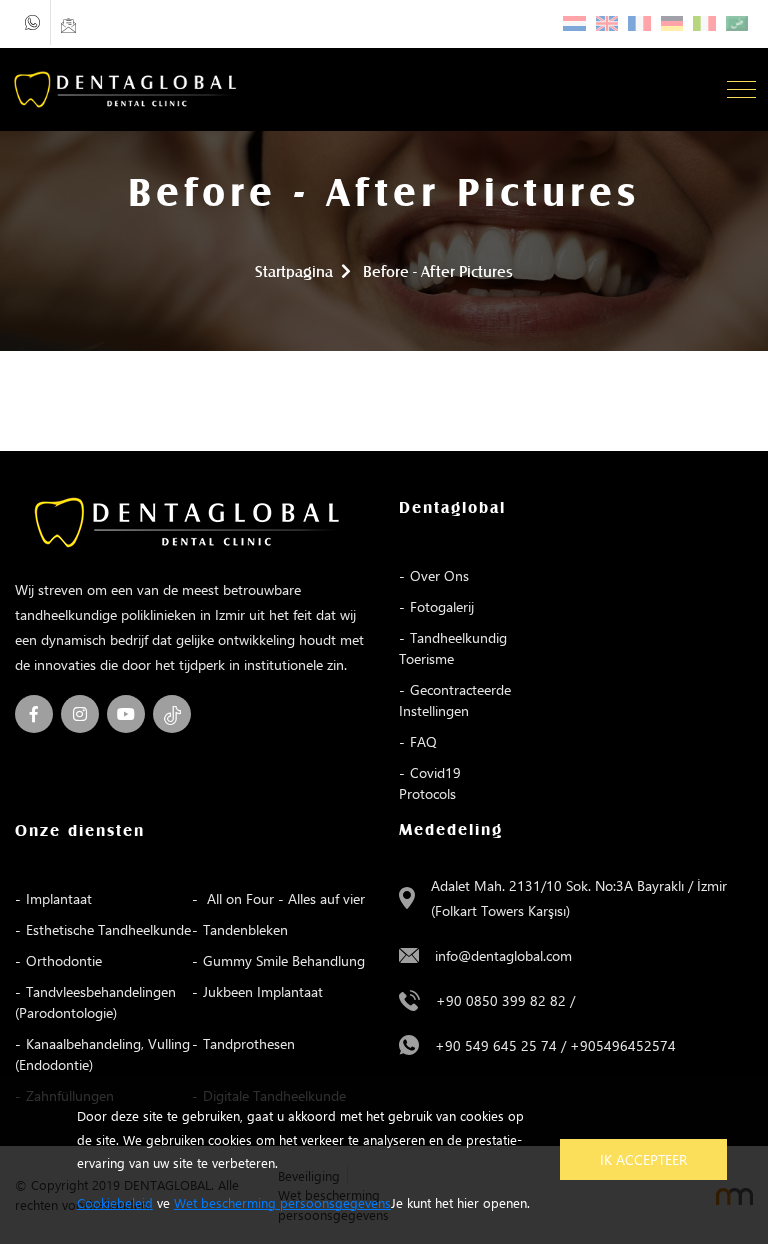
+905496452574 (623, 1045)
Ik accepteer (643, 1159)
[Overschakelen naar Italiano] (704, 23)
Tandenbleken (245, 929)
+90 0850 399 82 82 (501, 1000)
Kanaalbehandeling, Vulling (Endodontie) (102, 1054)
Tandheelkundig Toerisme (453, 648)
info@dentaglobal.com (503, 955)
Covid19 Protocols (430, 783)
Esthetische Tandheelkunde (108, 929)
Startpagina (294, 272)
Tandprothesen (249, 1043)
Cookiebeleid (115, 1202)
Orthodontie (64, 960)
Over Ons (439, 575)
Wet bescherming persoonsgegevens (282, 1202)
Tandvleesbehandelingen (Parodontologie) (95, 1002)
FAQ (423, 741)
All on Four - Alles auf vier (284, 898)
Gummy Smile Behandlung (284, 960)
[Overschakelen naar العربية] (737, 23)
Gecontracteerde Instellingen (455, 700)
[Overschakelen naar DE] (672, 23)
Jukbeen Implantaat (263, 991)
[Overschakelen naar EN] (607, 23)
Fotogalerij (442, 606)
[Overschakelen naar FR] (639, 23)
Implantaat (59, 898)
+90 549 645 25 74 (496, 1045)
